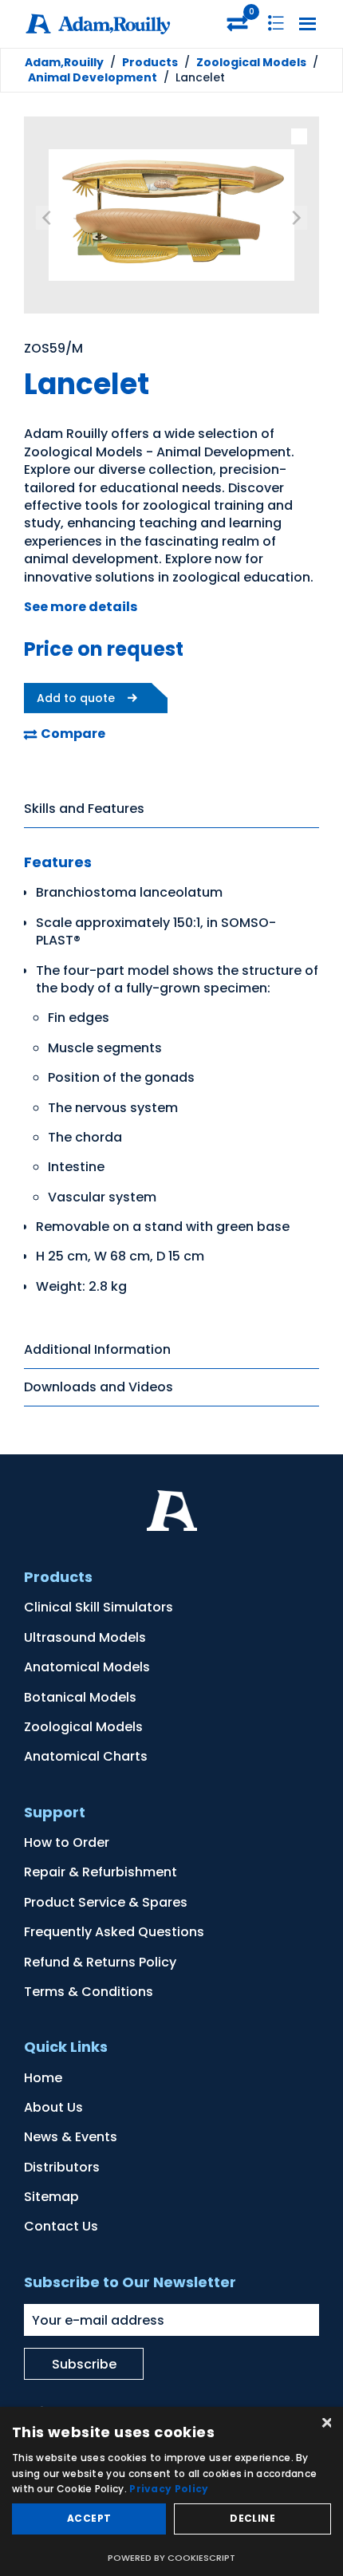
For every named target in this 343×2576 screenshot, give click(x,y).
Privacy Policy (169, 2489)
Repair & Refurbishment (101, 1872)
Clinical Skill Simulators (99, 1607)
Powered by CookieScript (171, 2558)
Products (150, 62)
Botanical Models (80, 1697)
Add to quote (76, 698)
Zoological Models (251, 62)
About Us (53, 2107)
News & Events (71, 2137)
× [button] (325, 2424)
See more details (81, 607)
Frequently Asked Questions (114, 1932)
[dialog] (171, 2491)
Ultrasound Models (85, 1637)
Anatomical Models (87, 1667)
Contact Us (61, 2226)
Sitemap (51, 2197)
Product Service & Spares (106, 1902)
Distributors (62, 2167)
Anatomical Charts (86, 1756)
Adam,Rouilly (64, 62)
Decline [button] (252, 2518)
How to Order (67, 1842)
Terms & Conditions (89, 1992)
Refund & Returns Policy (100, 1962)
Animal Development (93, 77)
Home (43, 2078)
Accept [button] (89, 2518)
